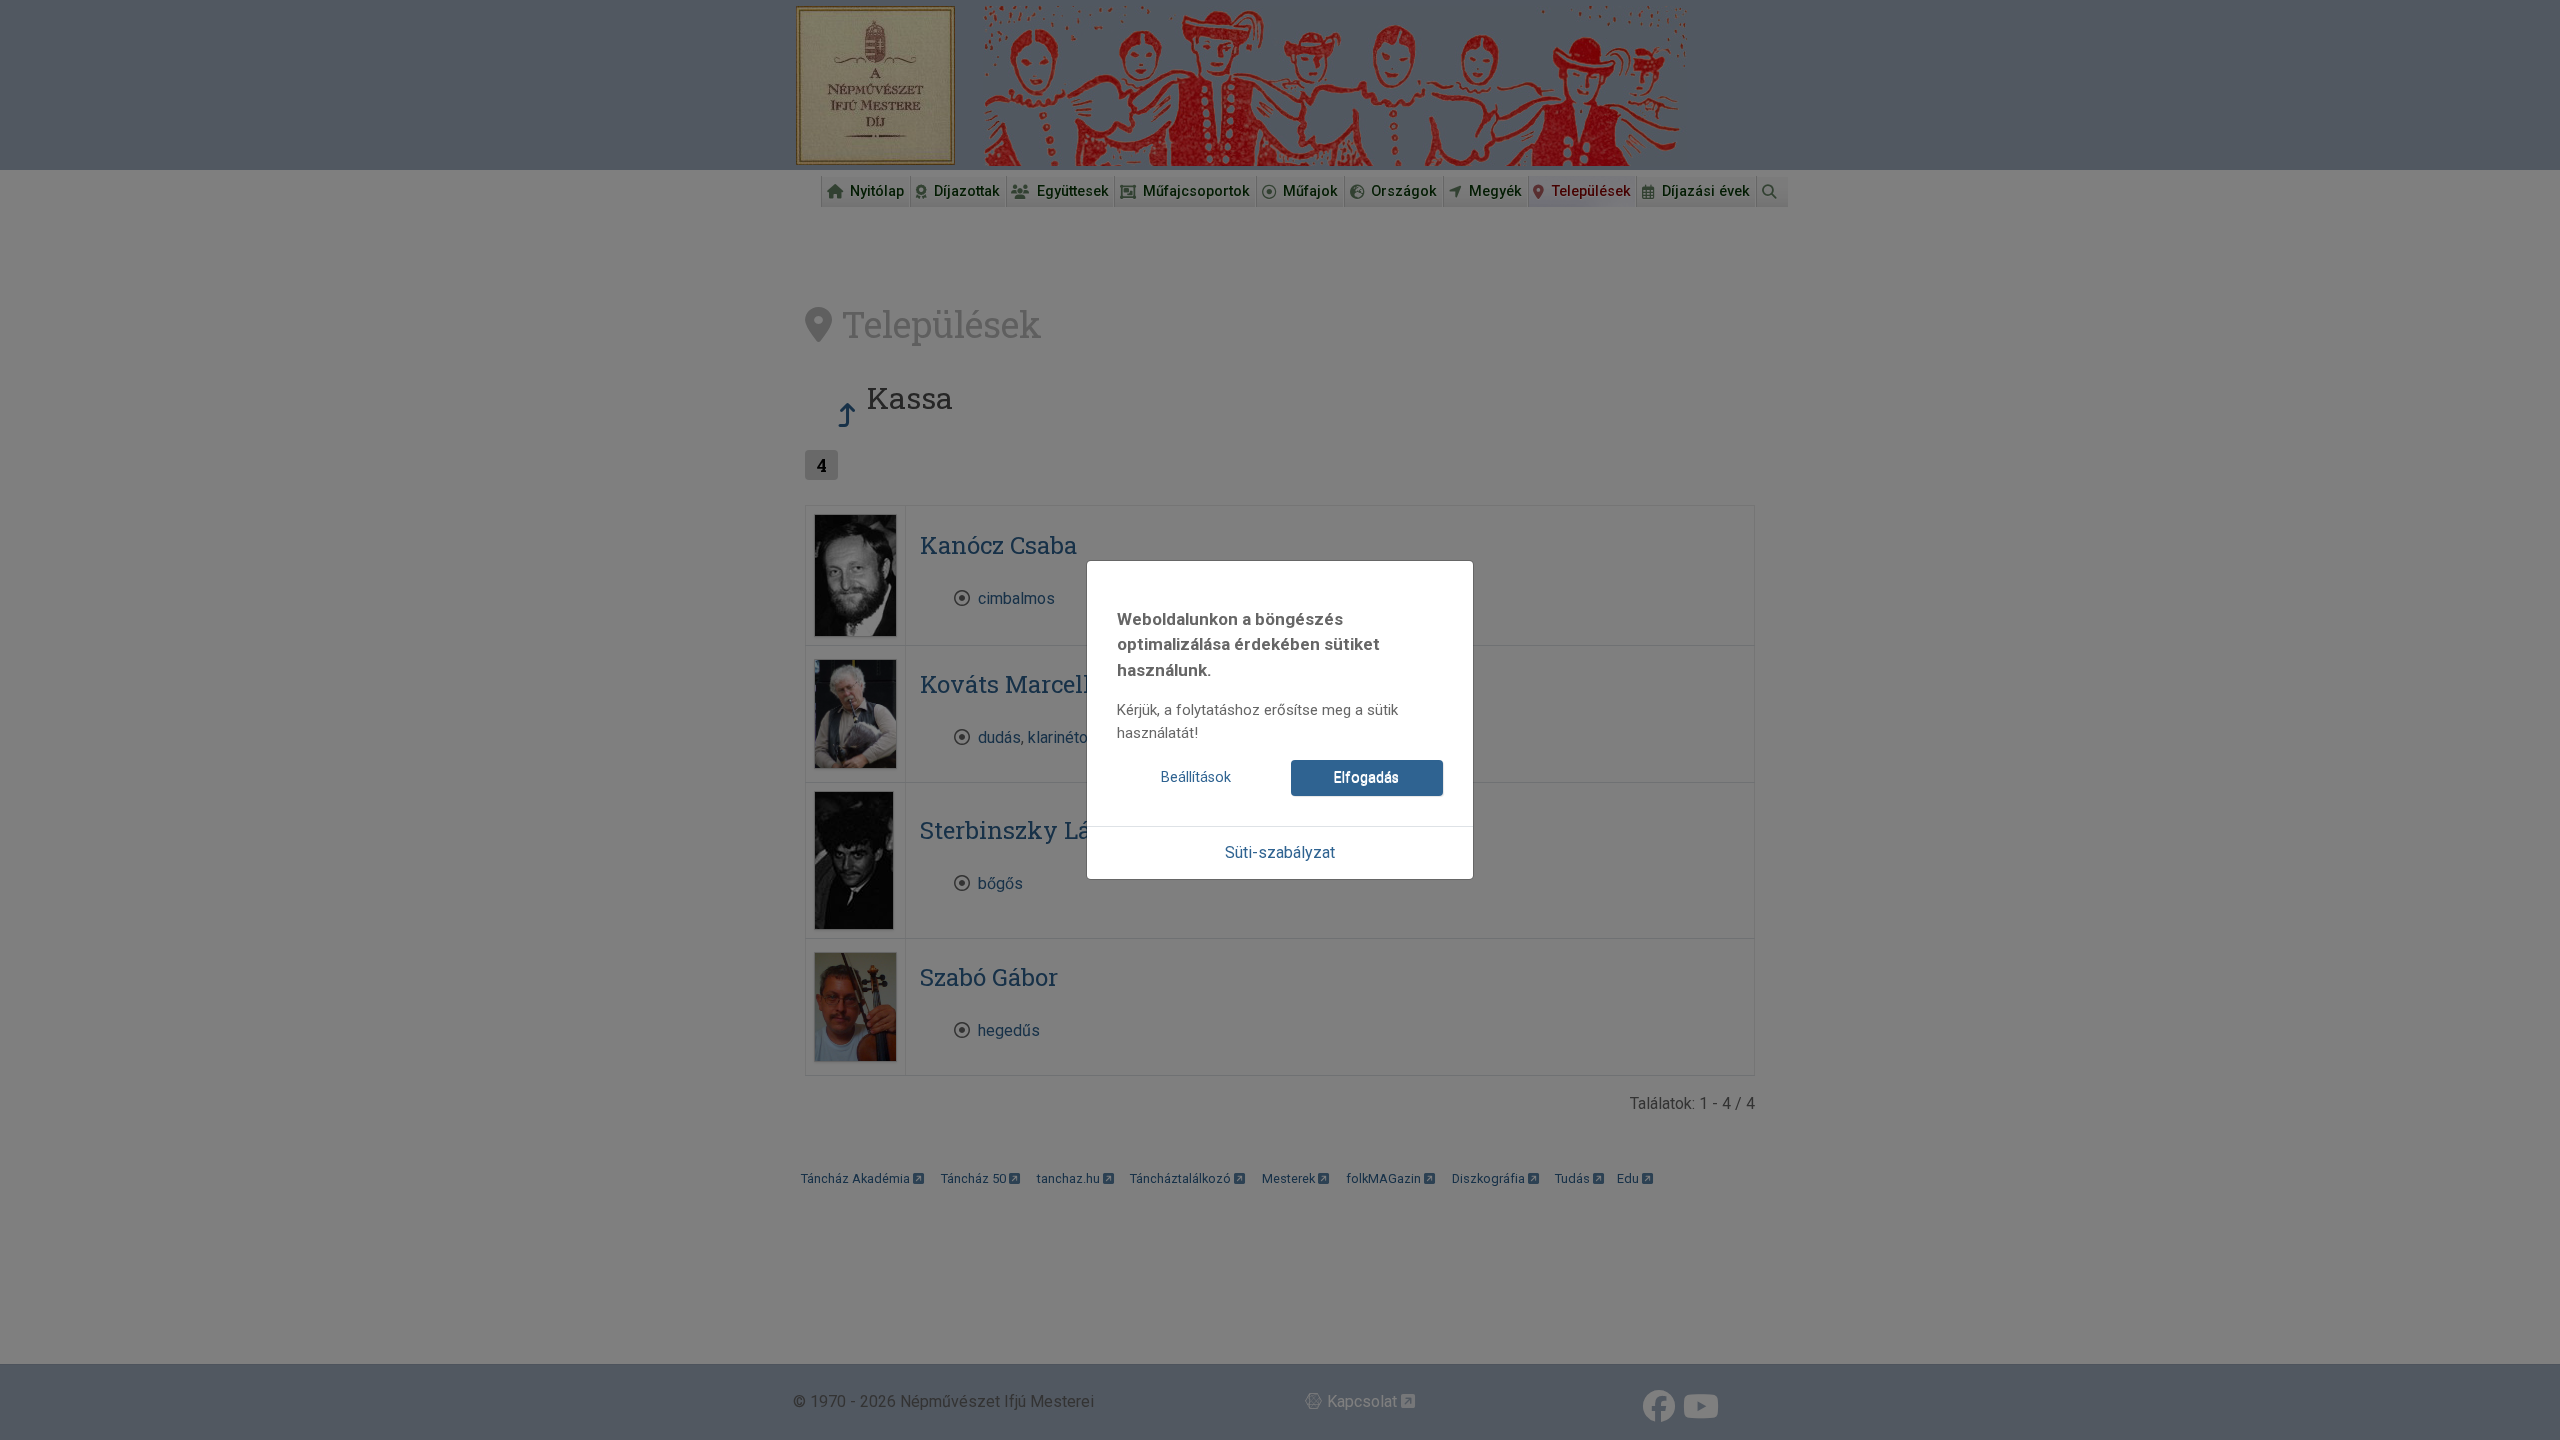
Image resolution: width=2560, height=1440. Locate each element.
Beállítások (1196, 777)
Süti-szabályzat (1280, 852)
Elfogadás (1366, 777)
